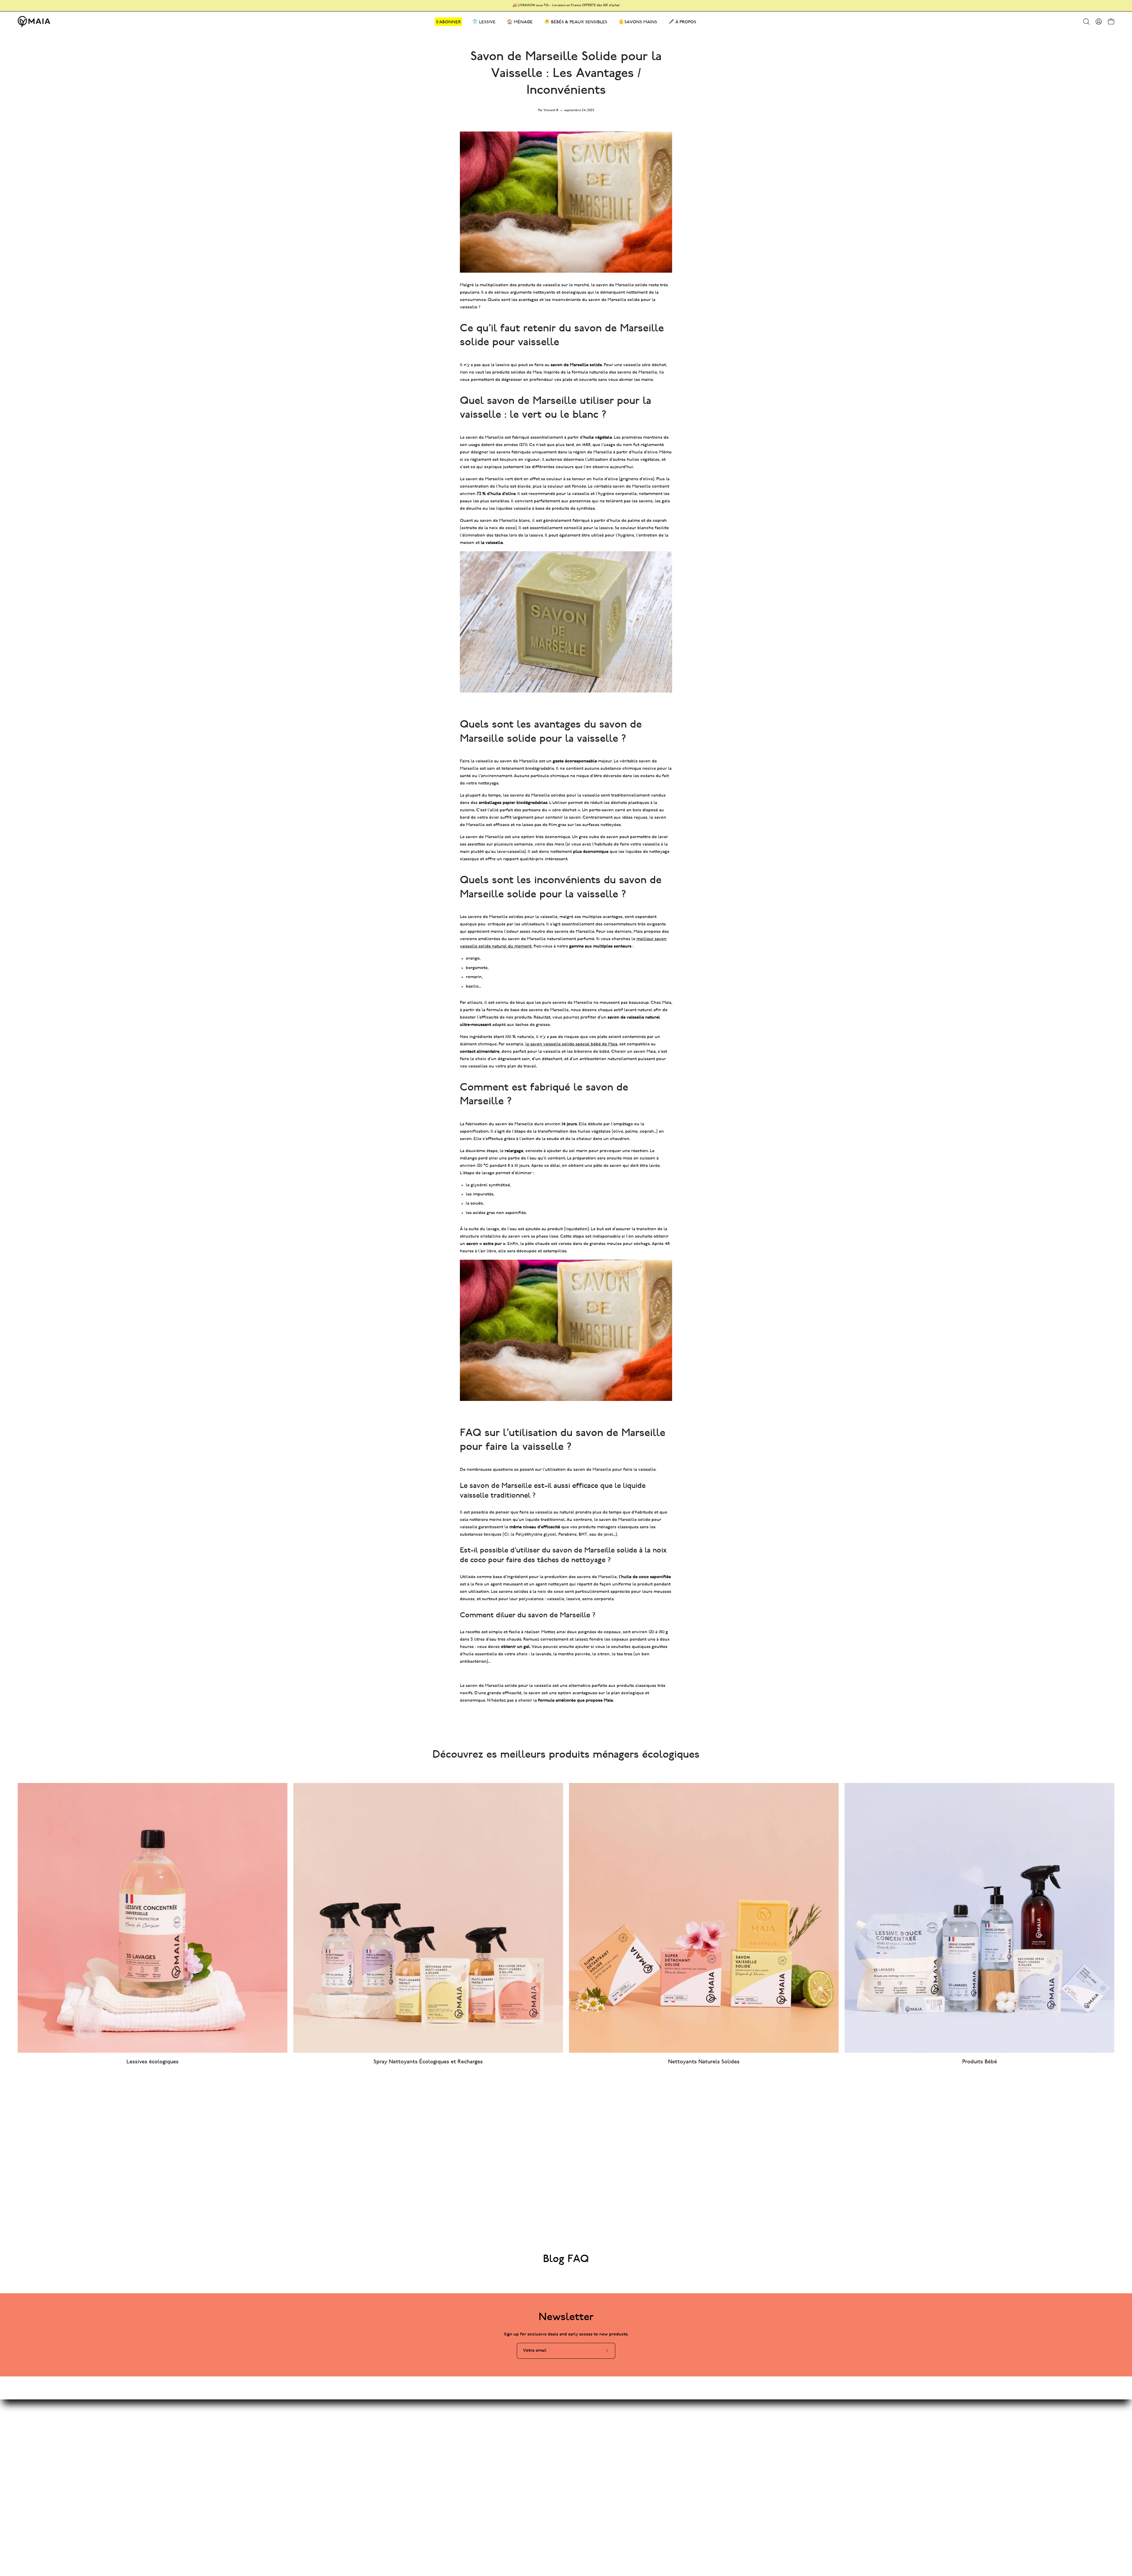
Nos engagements (490, 2429)
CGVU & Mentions (571, 2429)
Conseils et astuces (491, 2419)
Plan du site (483, 2409)
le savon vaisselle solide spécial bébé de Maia (571, 1044)
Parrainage (482, 2448)
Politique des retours (573, 2458)
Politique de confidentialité (580, 2438)
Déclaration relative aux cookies (584, 2448)
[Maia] (34, 22)
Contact (560, 2409)
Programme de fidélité (494, 2438)
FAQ (556, 2419)
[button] (1086, 22)
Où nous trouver (569, 2468)
